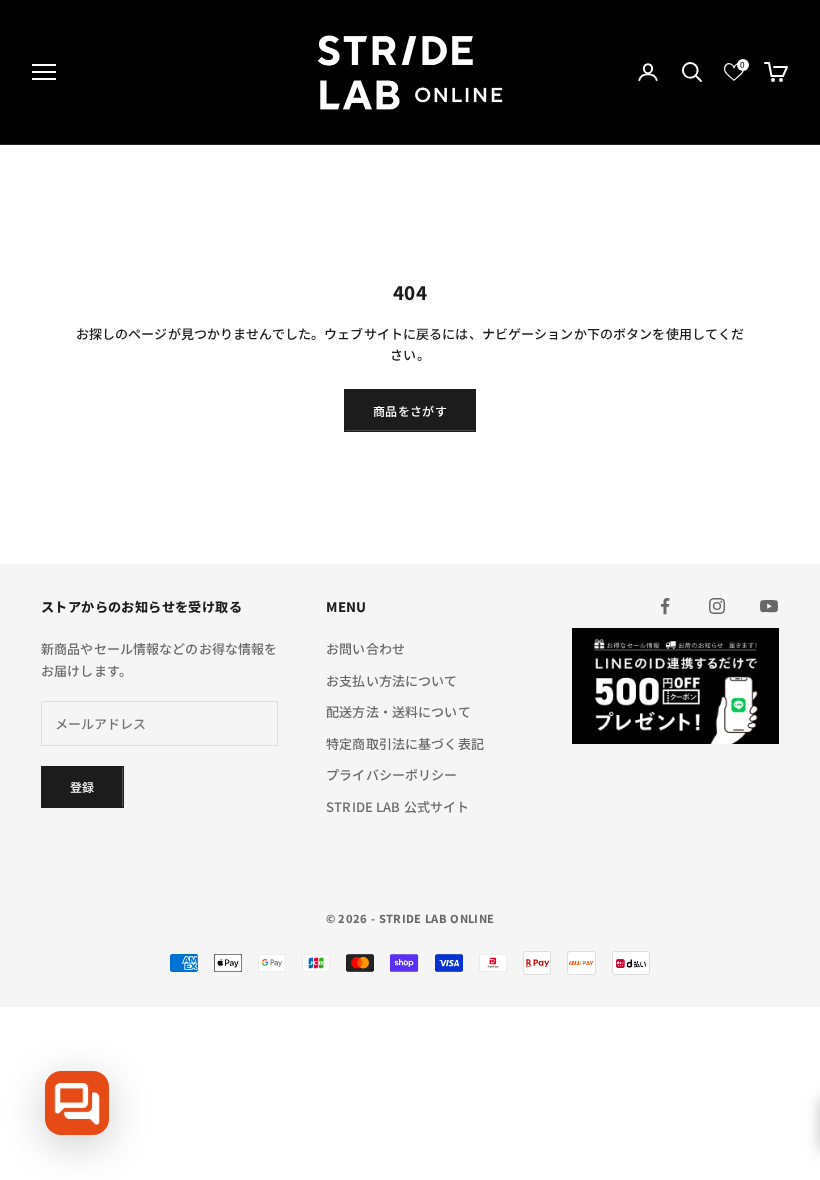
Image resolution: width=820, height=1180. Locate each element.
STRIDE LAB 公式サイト (397, 806)
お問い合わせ (365, 648)
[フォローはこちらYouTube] (769, 606)
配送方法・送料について (398, 711)
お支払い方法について (391, 680)
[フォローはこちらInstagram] (717, 606)
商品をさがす (410, 410)
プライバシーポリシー (391, 774)
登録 (82, 786)
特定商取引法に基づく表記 (405, 743)
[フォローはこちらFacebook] (665, 606)
